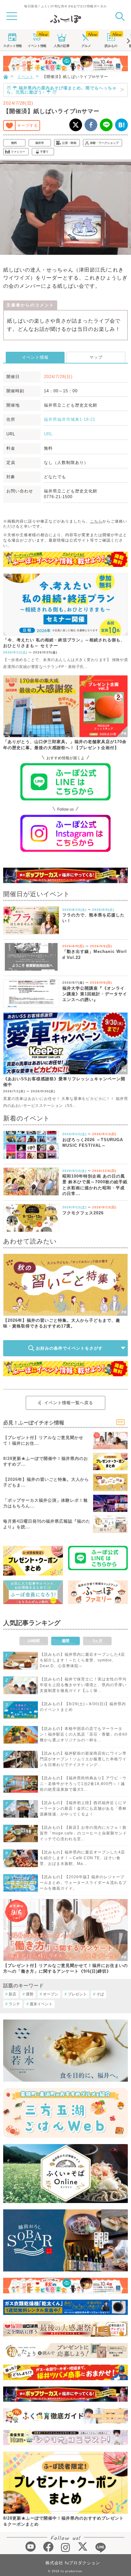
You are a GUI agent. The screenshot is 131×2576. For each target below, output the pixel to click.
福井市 (40, 143)
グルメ (86, 46)
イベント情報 (35, 357)
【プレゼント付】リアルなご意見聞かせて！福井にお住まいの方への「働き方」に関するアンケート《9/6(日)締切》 (65, 1968)
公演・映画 (69, 143)
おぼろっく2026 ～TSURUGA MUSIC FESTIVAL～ (93, 1143)
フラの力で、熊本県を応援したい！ (93, 918)
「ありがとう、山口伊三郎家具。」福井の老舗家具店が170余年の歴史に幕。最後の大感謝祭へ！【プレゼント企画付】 (65, 745)
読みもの (111, 46)
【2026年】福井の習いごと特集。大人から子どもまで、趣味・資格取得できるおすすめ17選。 (62, 1323)
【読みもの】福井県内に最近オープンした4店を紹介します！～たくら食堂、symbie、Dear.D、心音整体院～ (82, 1660)
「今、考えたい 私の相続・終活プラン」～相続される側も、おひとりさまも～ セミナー (64, 643)
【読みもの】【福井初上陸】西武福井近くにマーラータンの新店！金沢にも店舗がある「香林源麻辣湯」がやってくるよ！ (83, 1808)
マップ (96, 357)
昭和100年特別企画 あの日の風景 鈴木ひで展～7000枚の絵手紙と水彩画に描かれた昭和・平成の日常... (95, 1185)
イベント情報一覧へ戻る (69, 1403)
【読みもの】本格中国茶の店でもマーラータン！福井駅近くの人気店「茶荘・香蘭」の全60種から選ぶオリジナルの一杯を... (84, 1734)
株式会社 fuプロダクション (73, 2563)
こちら (96, 521)
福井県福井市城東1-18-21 (70, 419)
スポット (12, 46)
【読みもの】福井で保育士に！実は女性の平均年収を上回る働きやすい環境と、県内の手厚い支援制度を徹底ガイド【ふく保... (83, 1685)
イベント (37, 46)
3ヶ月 (97, 1641)
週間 (65, 1641)
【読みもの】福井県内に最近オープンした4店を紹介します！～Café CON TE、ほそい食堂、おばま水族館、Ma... (82, 1858)
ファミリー (18, 152)
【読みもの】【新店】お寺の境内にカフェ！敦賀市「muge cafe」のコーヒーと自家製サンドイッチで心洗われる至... (83, 1833)
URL (48, 434)
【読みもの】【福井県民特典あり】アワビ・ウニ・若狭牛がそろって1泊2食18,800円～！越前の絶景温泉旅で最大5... (83, 1784)
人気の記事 (62, 46)
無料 (14, 143)
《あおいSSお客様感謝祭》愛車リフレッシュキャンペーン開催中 (64, 1082)
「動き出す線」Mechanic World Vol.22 (95, 954)
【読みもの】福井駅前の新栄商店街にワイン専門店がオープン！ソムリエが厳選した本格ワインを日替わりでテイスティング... (83, 1759)
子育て (44, 152)
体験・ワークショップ (104, 143)
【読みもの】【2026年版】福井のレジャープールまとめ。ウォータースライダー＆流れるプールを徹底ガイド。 (83, 1883)
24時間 (34, 1641)
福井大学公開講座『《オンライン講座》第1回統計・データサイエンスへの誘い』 (95, 994)
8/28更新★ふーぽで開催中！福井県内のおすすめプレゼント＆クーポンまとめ (63, 2521)
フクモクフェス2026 (83, 1213)
